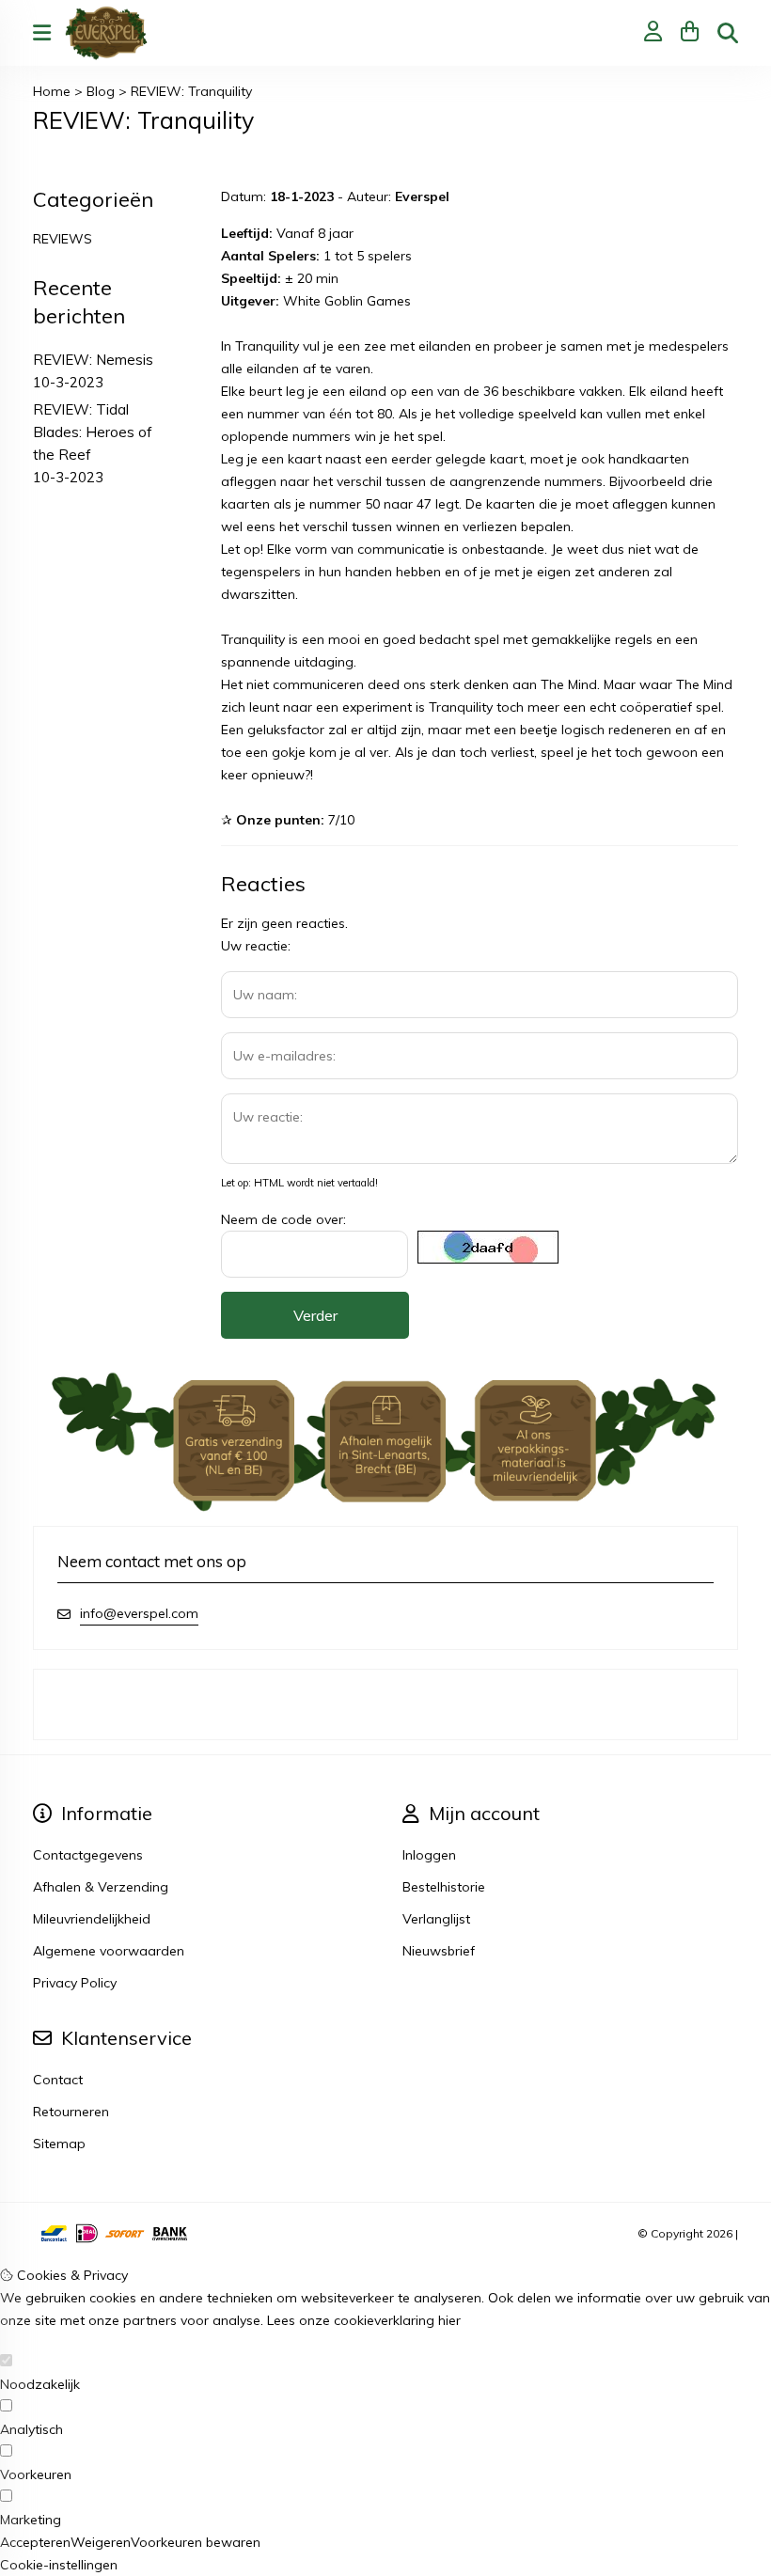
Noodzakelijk (40, 2384)
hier (449, 2320)
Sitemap (59, 2144)
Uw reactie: (256, 946)
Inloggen (429, 1855)
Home (52, 91)
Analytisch (31, 2429)
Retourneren (71, 2112)
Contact (58, 2080)
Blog (101, 91)
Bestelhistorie (444, 1887)
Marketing (31, 2520)
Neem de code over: (283, 1219)
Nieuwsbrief (439, 1951)
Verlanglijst (436, 1919)
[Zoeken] (728, 33)
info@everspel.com (139, 1613)
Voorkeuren (36, 2474)
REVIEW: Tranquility (191, 91)
